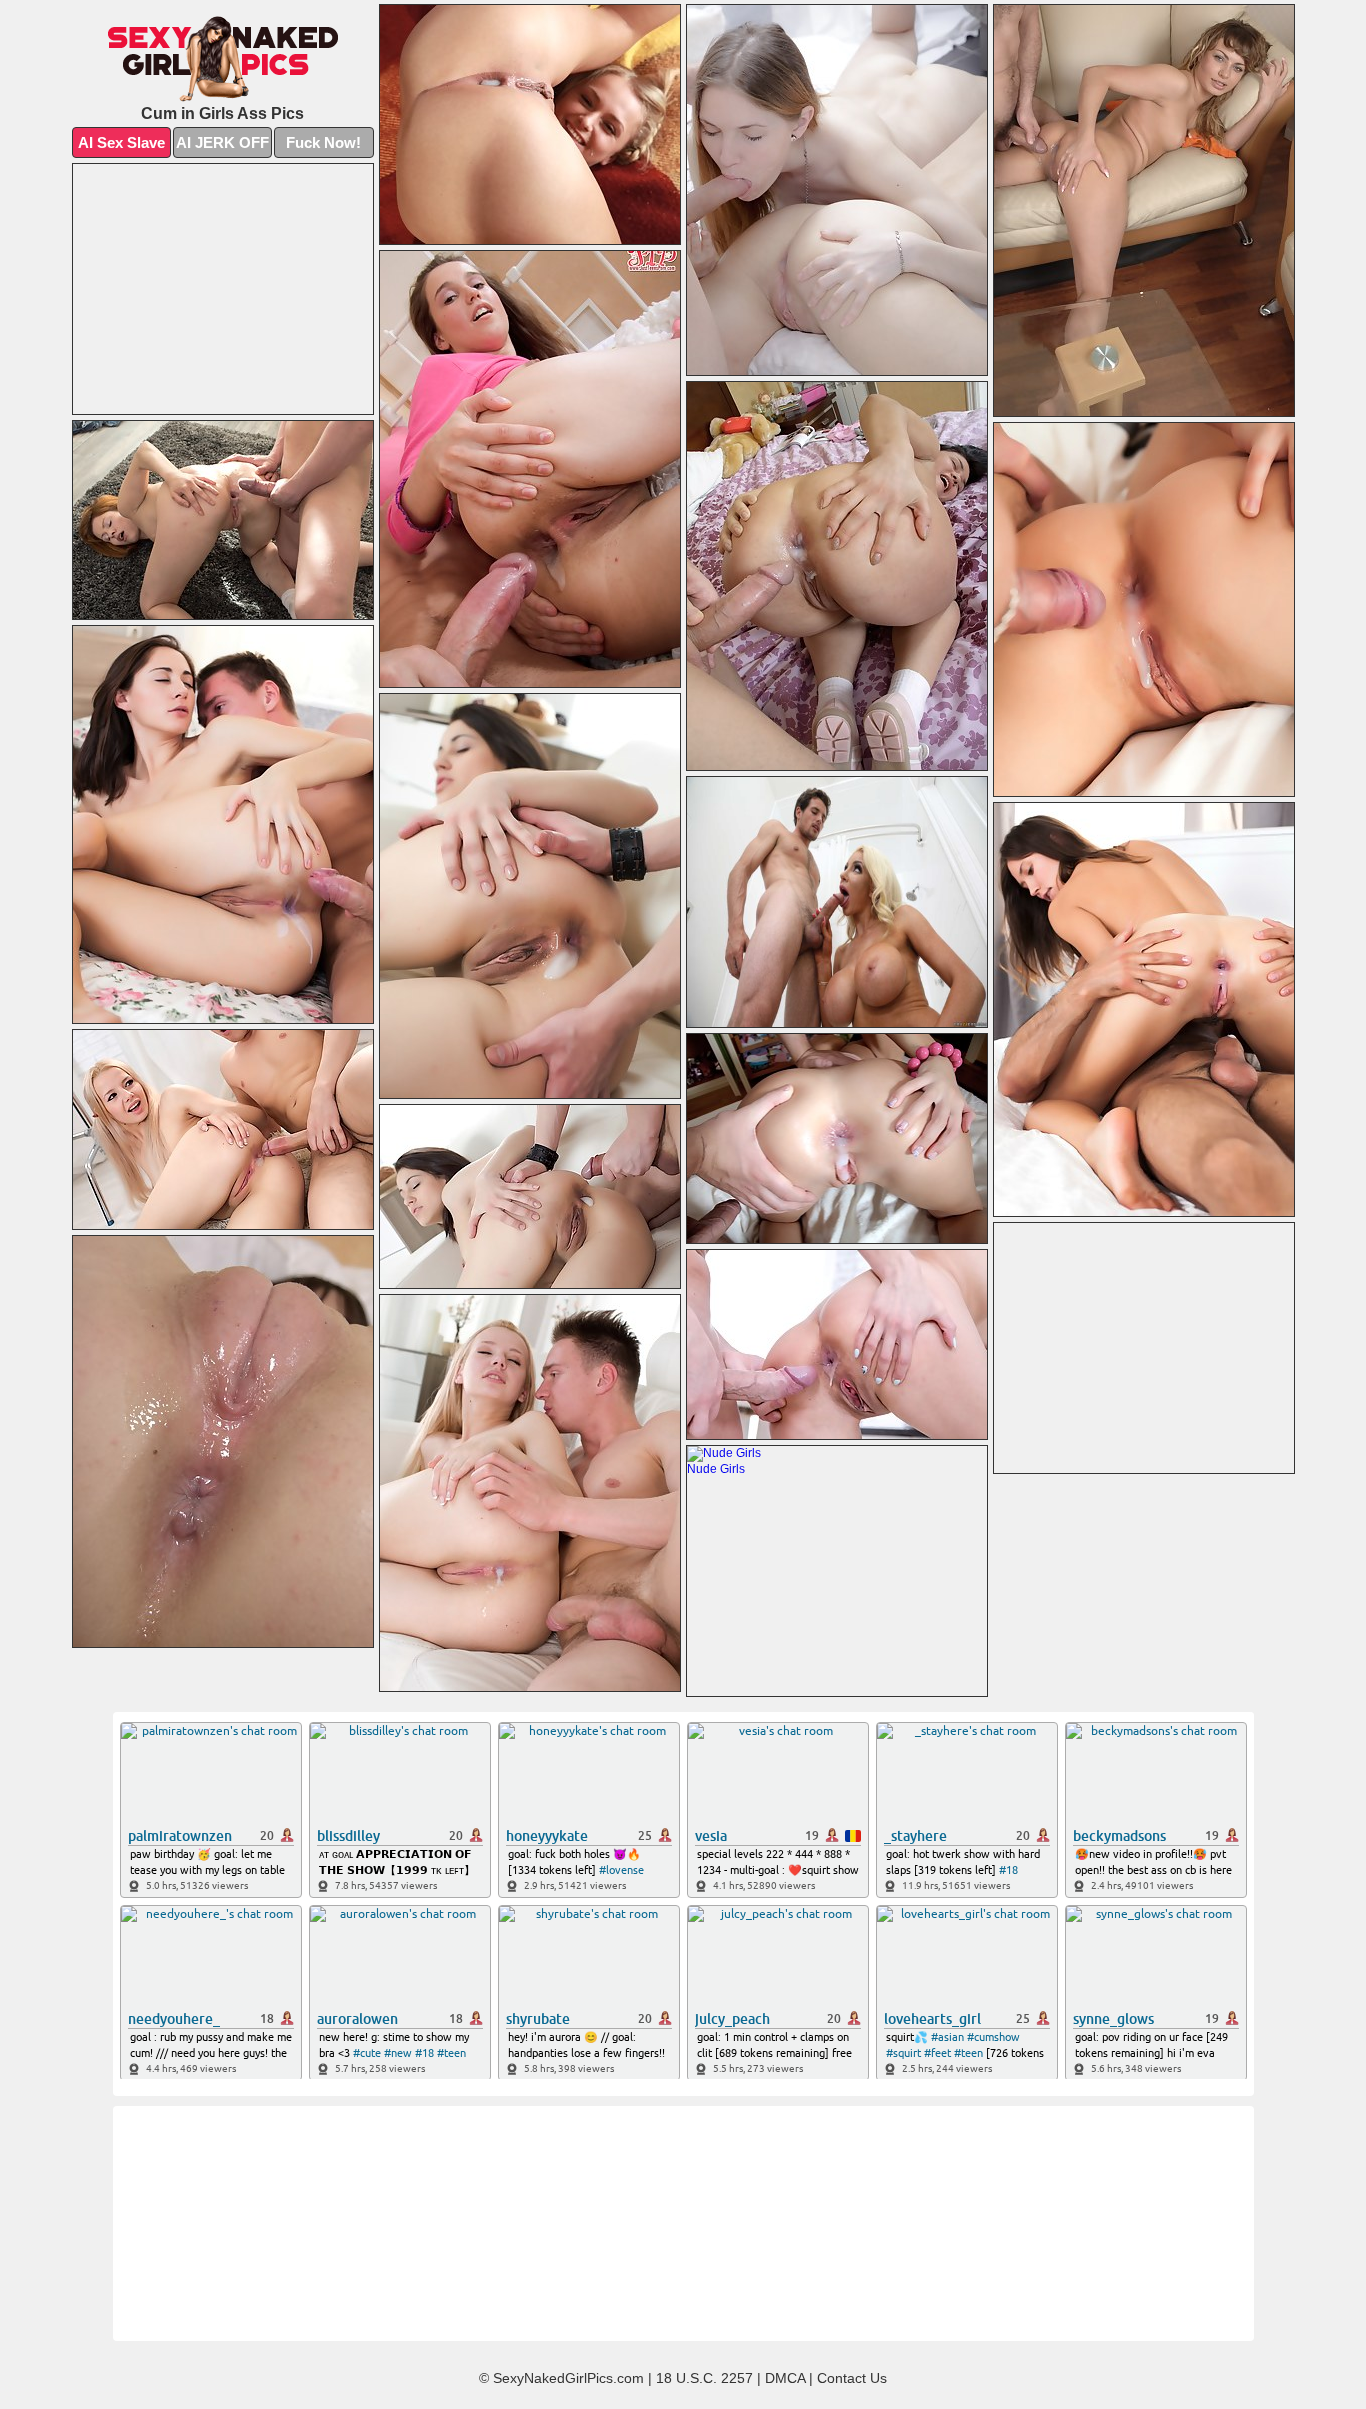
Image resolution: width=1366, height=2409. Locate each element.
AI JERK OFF (222, 142)
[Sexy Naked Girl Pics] (223, 59)
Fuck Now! (323, 142)
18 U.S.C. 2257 (704, 2378)
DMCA (785, 2378)
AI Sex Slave (121, 142)
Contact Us (852, 2378)
